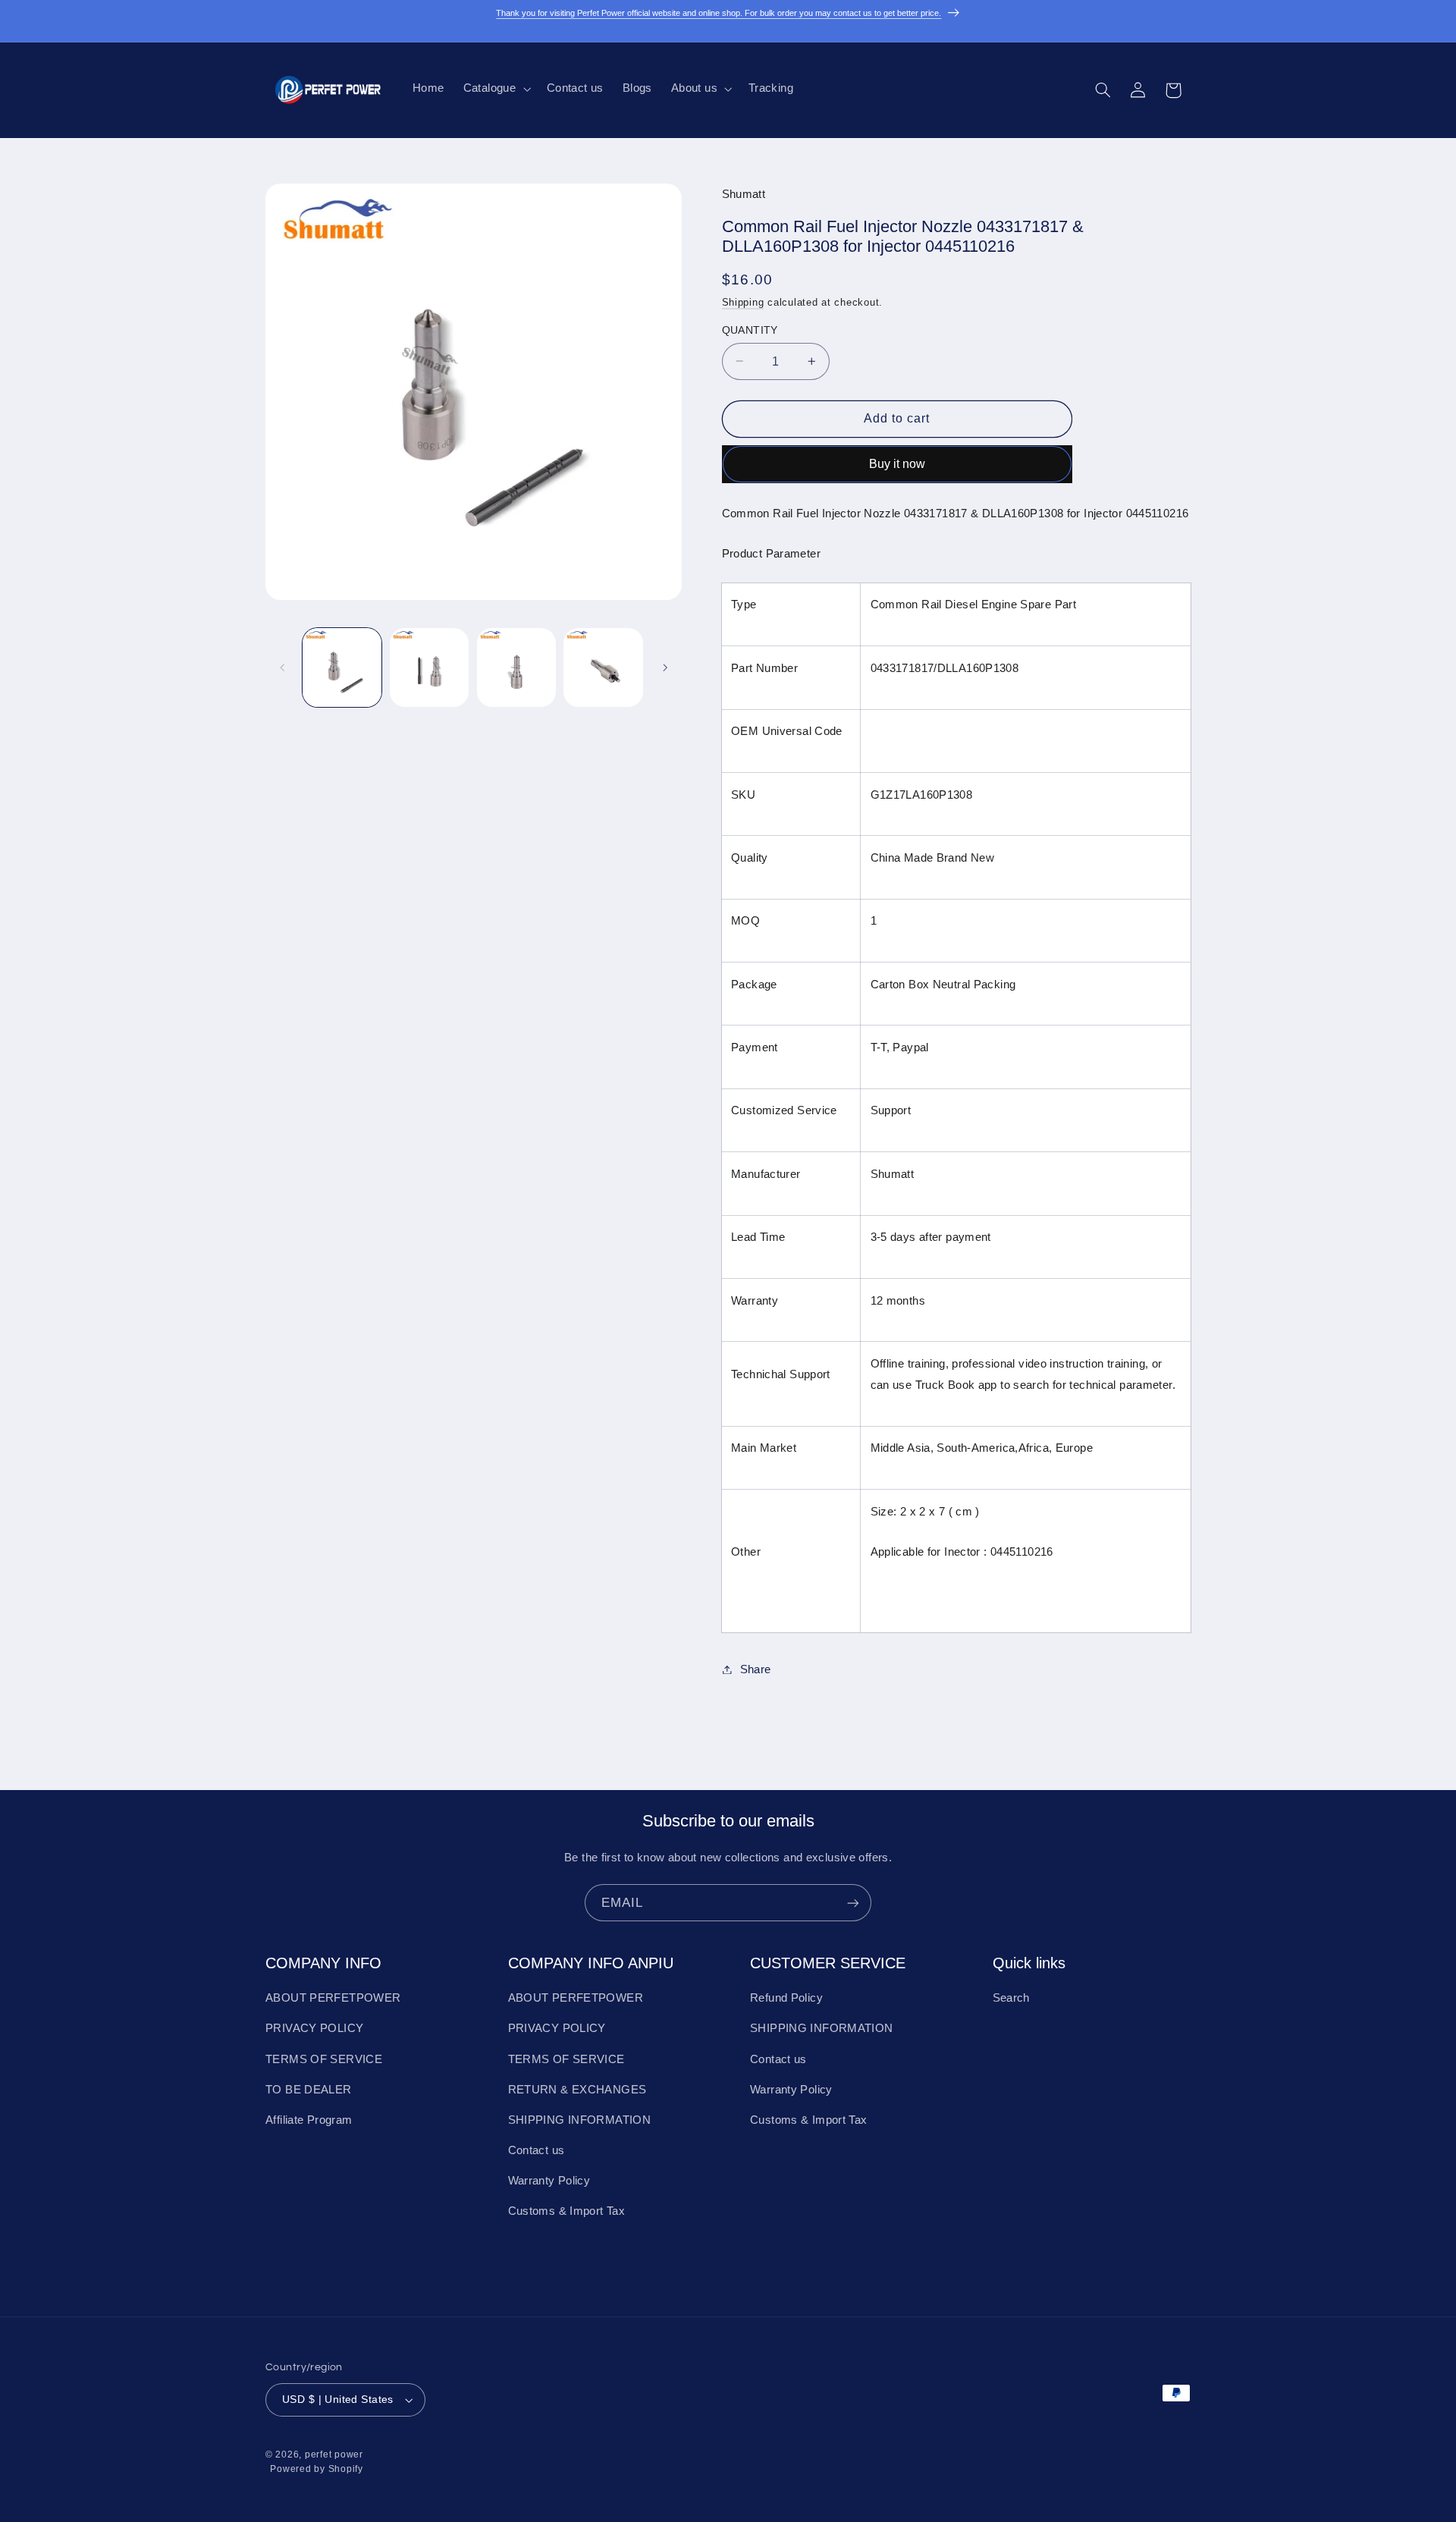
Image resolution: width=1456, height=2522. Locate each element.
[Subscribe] (853, 1903)
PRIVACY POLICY (314, 2028)
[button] (495, 89)
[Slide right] (665, 667)
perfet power (334, 2454)
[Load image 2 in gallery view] (429, 667)
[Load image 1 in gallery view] (342, 667)
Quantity (750, 330)
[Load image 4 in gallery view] (603, 667)
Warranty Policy (549, 2181)
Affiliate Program (309, 2120)
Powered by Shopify (316, 2469)
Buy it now (897, 463)
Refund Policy (786, 1998)
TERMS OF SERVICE (324, 2059)
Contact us (537, 2150)
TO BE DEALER (309, 2090)
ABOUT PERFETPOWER (333, 1998)
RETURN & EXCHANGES (577, 2090)
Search (1011, 1998)
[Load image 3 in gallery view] (516, 667)
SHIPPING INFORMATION (580, 2120)
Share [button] (756, 1669)
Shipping (743, 302)
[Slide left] (282, 667)
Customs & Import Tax (567, 2211)
